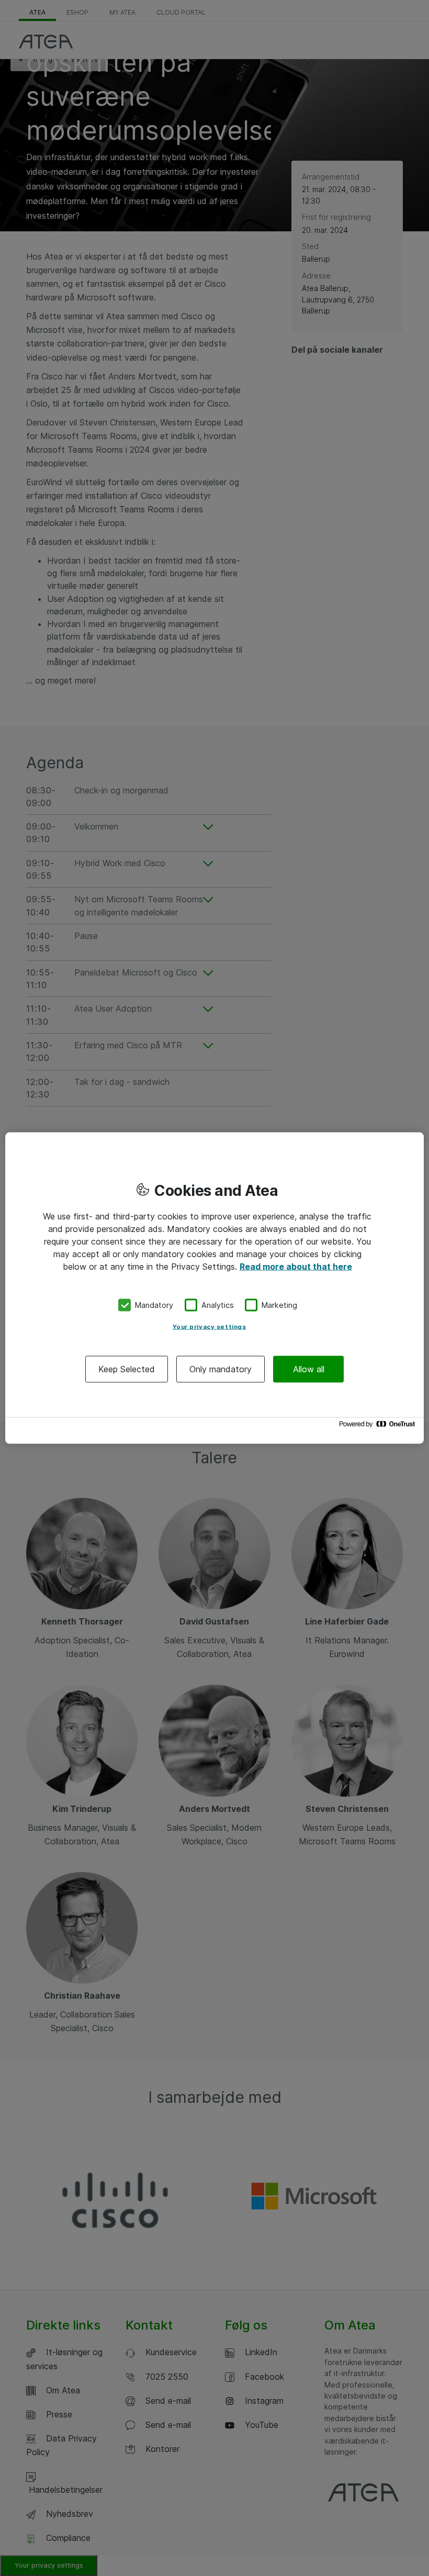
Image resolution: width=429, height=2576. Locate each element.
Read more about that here (296, 1267)
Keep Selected (127, 1369)
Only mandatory (221, 1369)
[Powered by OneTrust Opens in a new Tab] (379, 1426)
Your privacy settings (210, 1326)
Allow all (309, 1369)
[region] (214, 1288)
